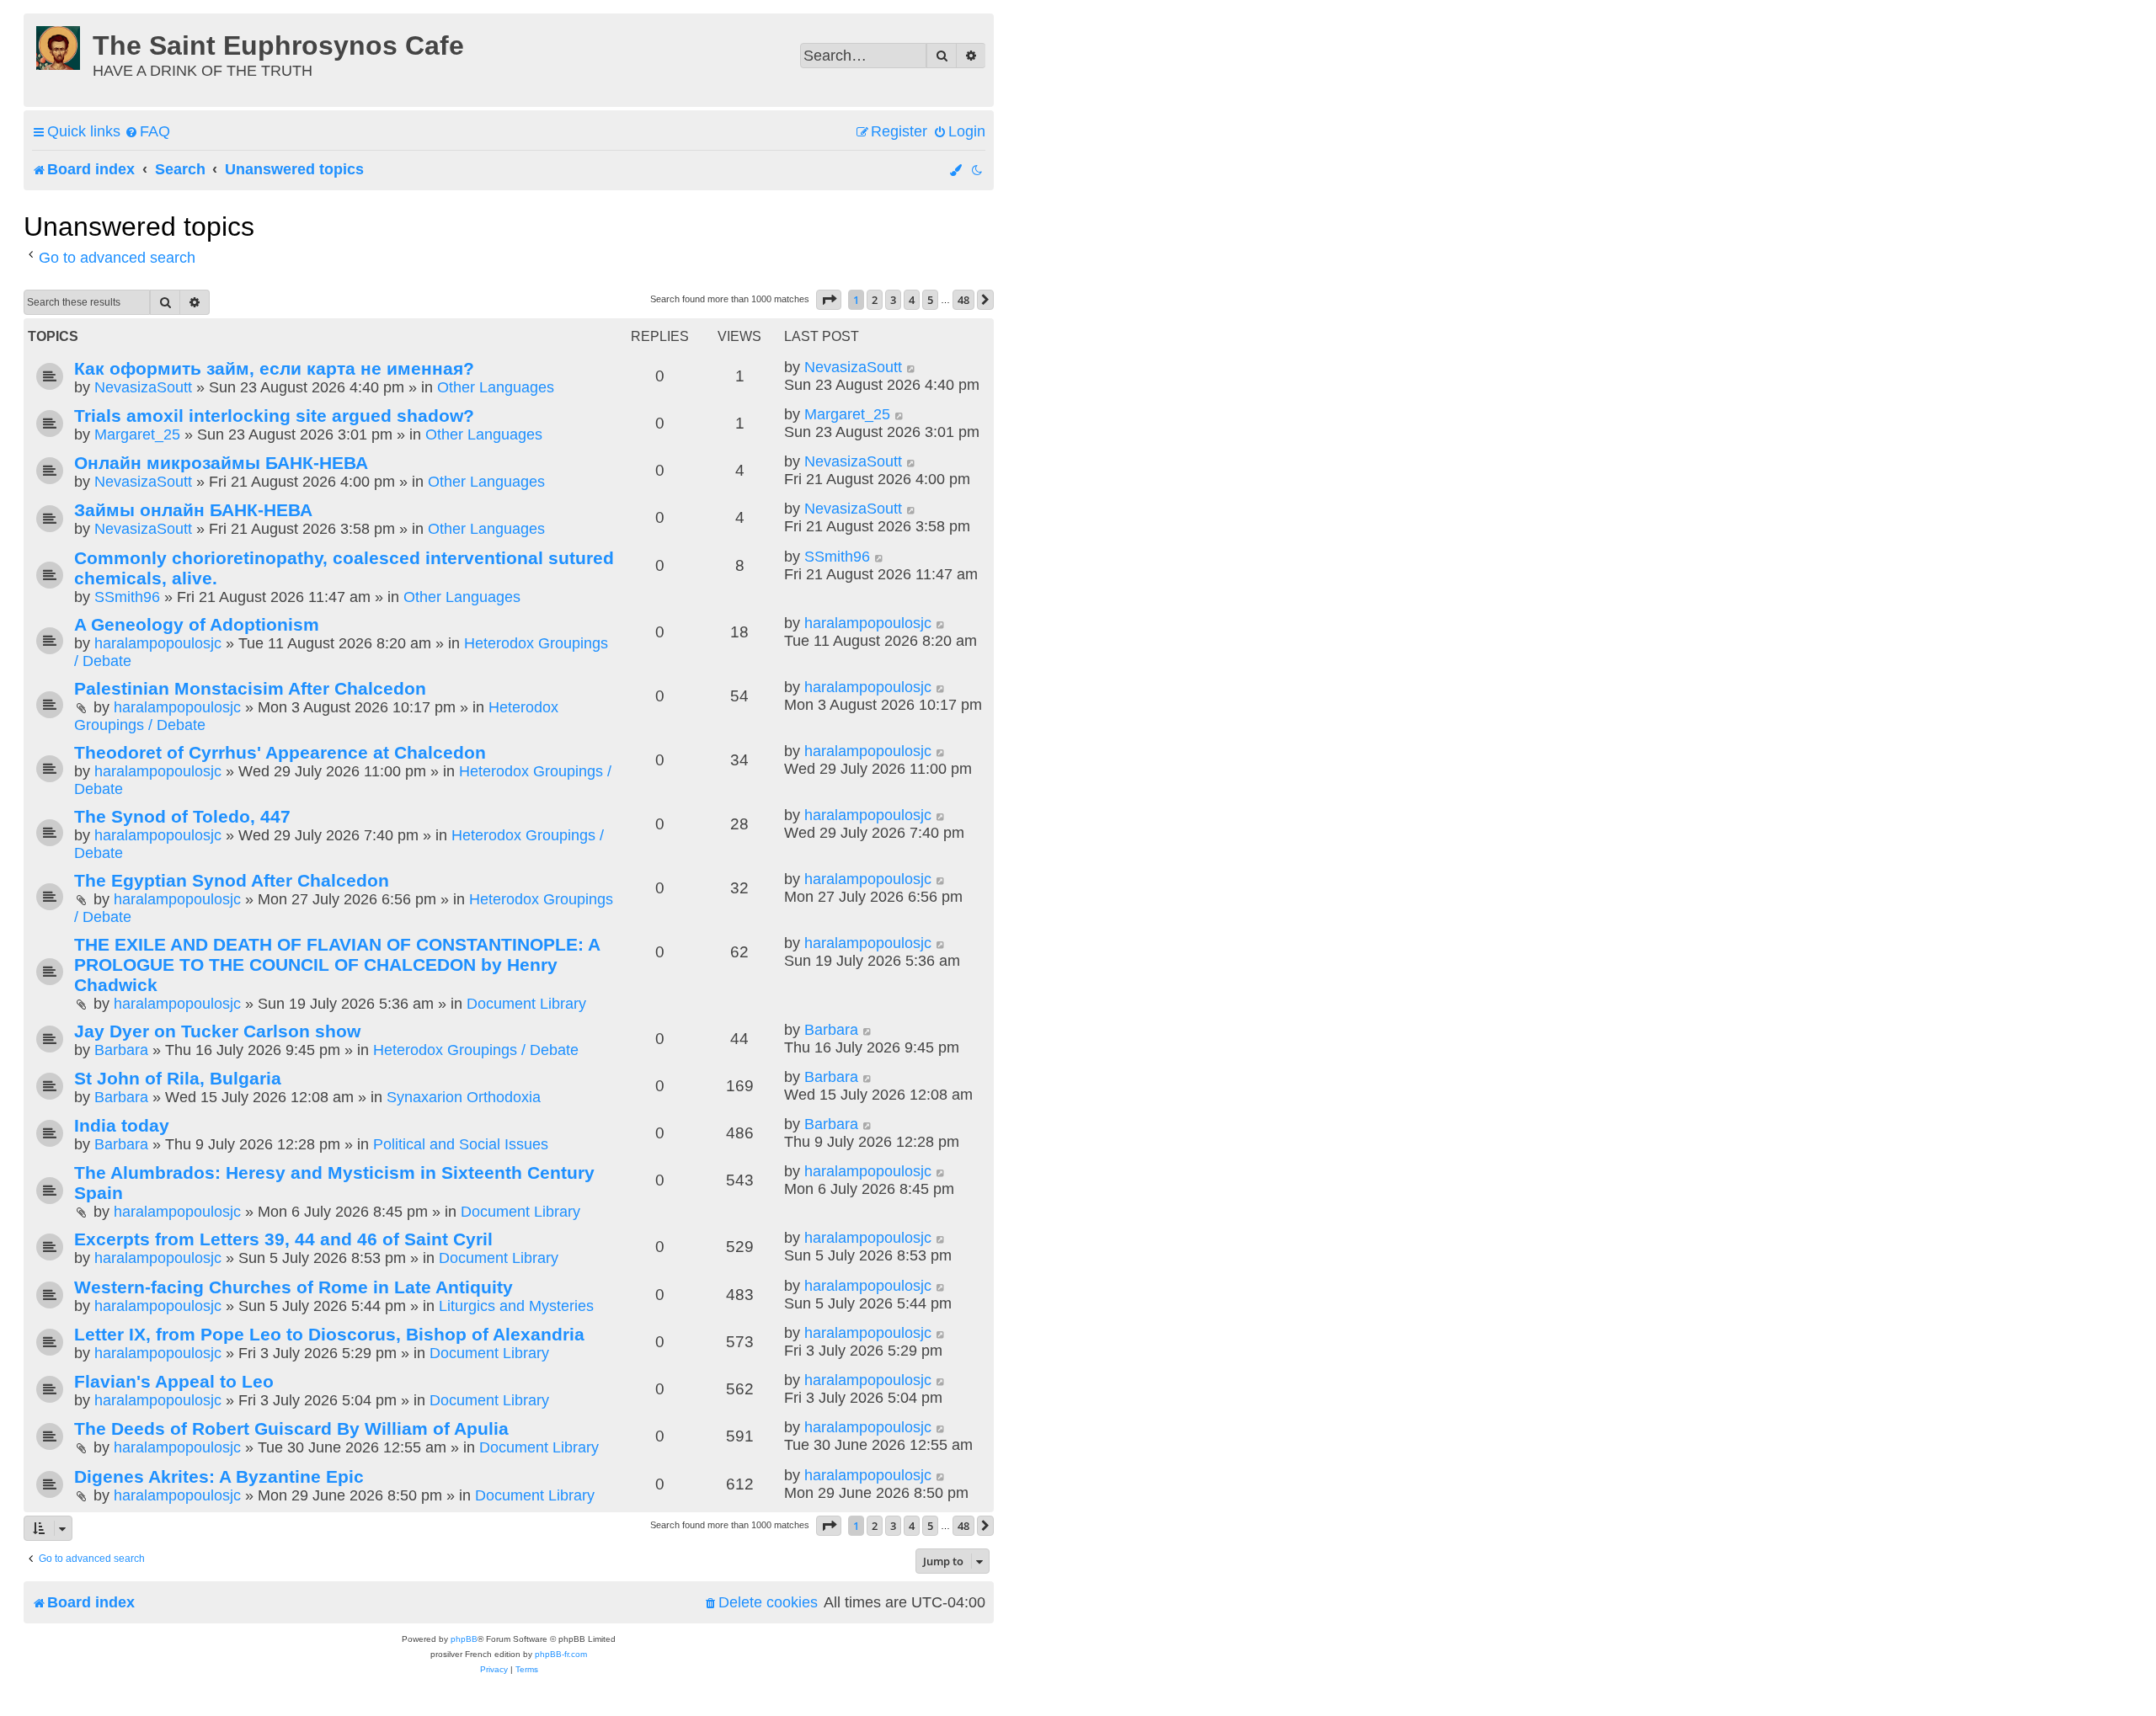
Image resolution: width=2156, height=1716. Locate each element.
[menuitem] (147, 132)
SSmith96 (127, 597)
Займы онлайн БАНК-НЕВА (193, 510)
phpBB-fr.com (561, 1654)
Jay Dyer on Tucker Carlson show (217, 1031)
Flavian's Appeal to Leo (174, 1381)
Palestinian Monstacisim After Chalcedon (250, 688)
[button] (829, 300)
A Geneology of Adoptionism (197, 624)
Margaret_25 (137, 434)
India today (122, 1125)
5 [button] (930, 300)
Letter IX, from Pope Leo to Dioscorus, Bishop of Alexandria (329, 1334)
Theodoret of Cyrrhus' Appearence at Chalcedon (280, 752)
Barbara (121, 1050)
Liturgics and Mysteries (516, 1306)
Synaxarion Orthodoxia (464, 1097)
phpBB (464, 1639)
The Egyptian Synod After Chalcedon (232, 880)
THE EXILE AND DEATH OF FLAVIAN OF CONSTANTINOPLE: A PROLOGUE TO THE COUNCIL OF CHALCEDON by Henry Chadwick (337, 965)
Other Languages (496, 387)
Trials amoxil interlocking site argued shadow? (274, 416)
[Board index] (60, 45)
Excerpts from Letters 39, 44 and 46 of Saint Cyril (283, 1239)
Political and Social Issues (461, 1144)
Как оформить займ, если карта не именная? (274, 368)
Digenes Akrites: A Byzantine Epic (219, 1476)
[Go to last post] (912, 368)
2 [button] (875, 300)
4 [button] (912, 300)
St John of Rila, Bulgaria (178, 1078)
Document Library (526, 1004)
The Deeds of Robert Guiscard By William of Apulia (291, 1428)
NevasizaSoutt (143, 387)
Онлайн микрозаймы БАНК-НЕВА (221, 463)
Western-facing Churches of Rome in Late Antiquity (294, 1287)
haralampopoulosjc (158, 643)
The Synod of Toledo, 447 (182, 816)
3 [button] (893, 300)
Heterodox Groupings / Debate (476, 1050)
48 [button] (963, 300)
